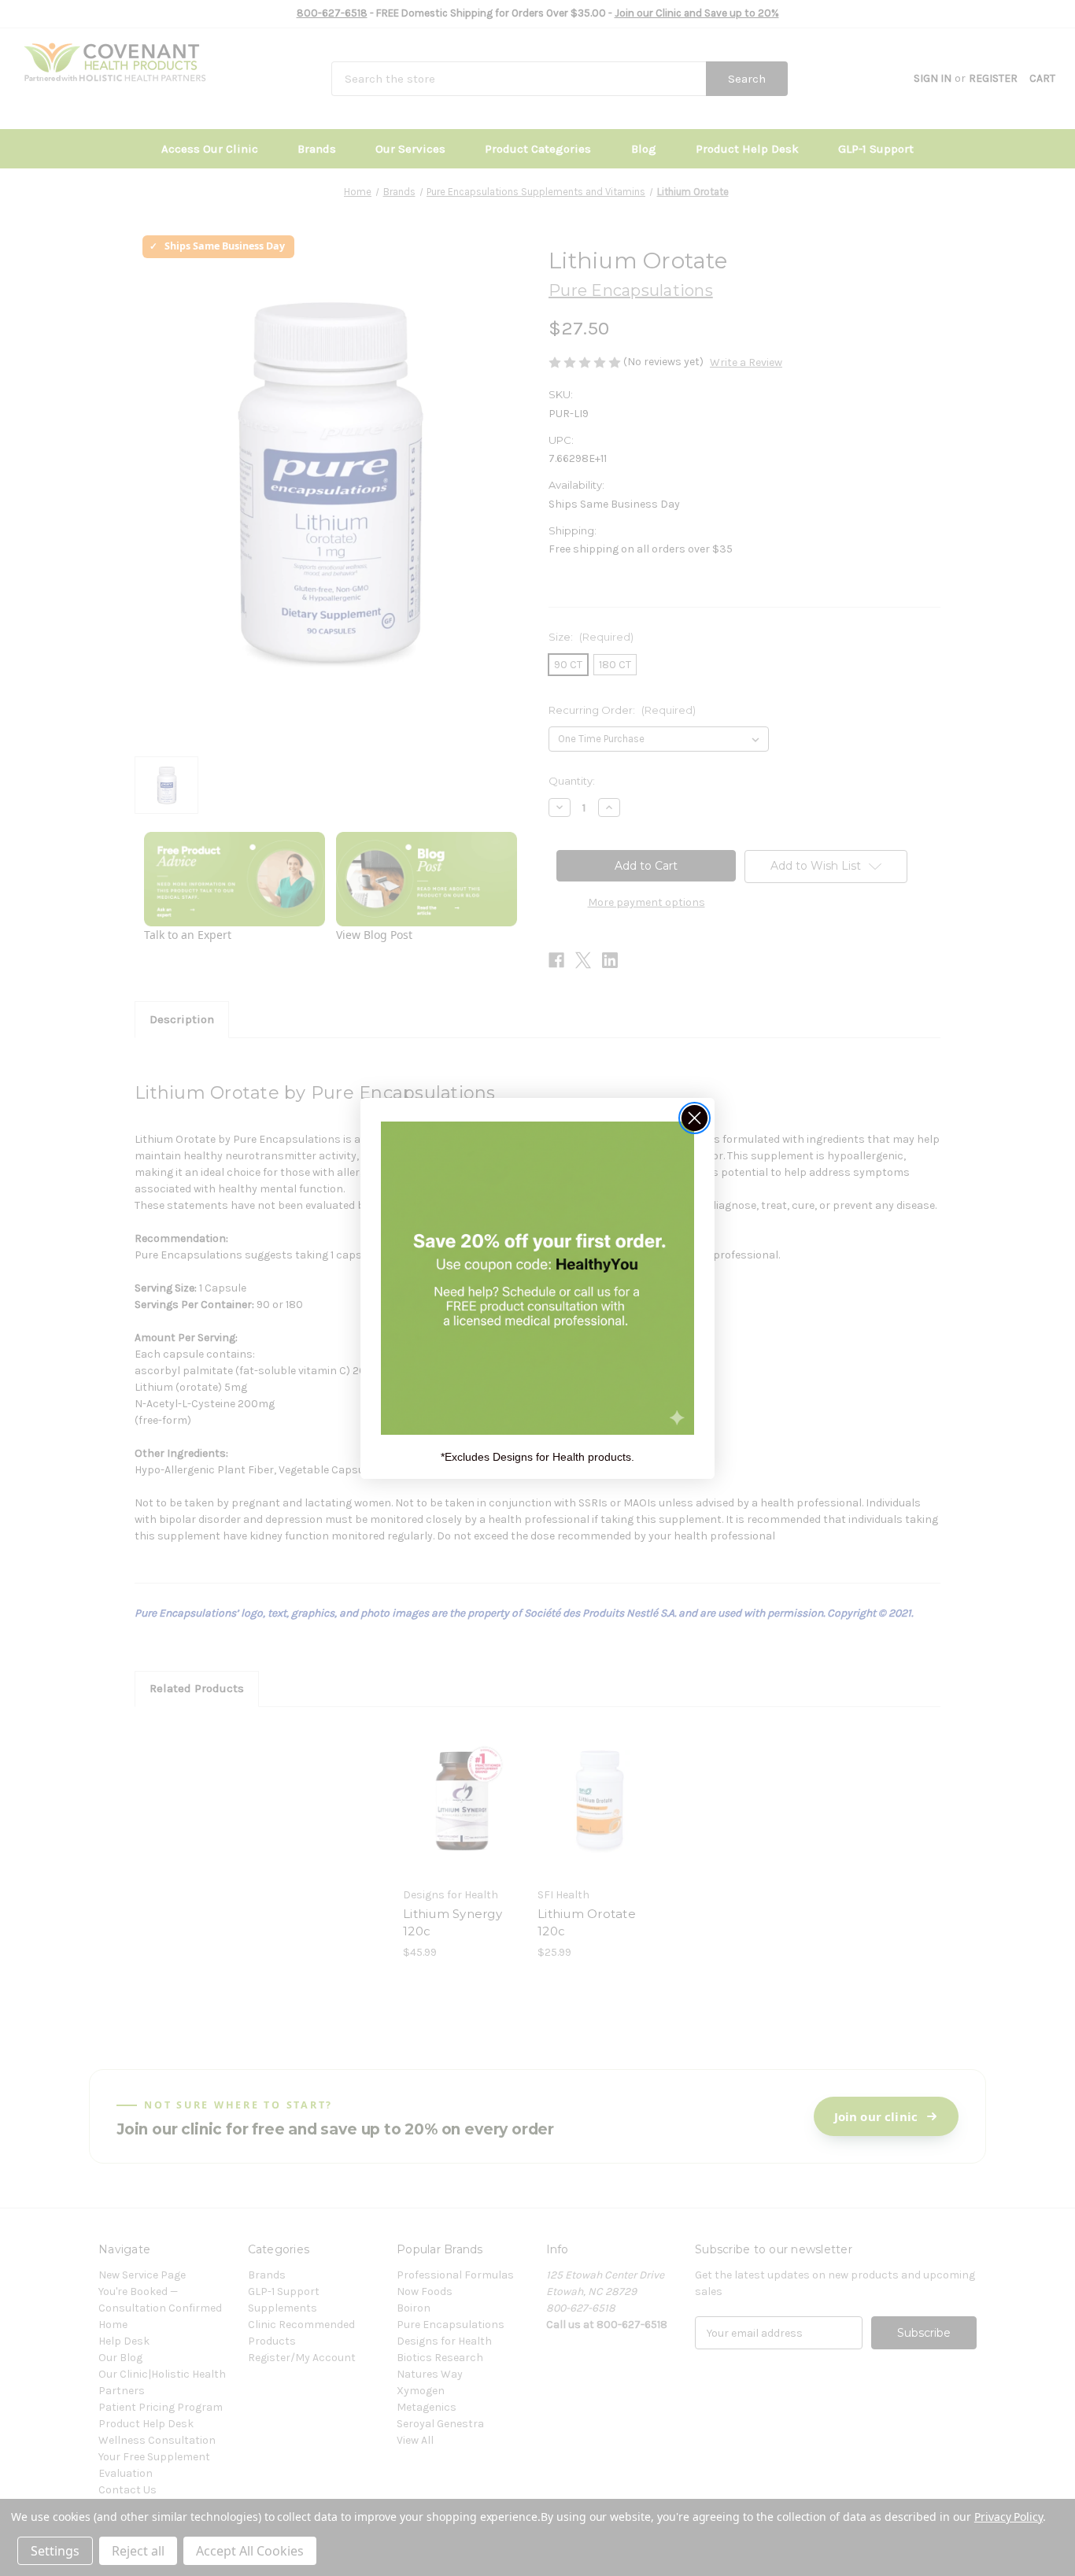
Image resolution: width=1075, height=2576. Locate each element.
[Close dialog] (695, 1118)
